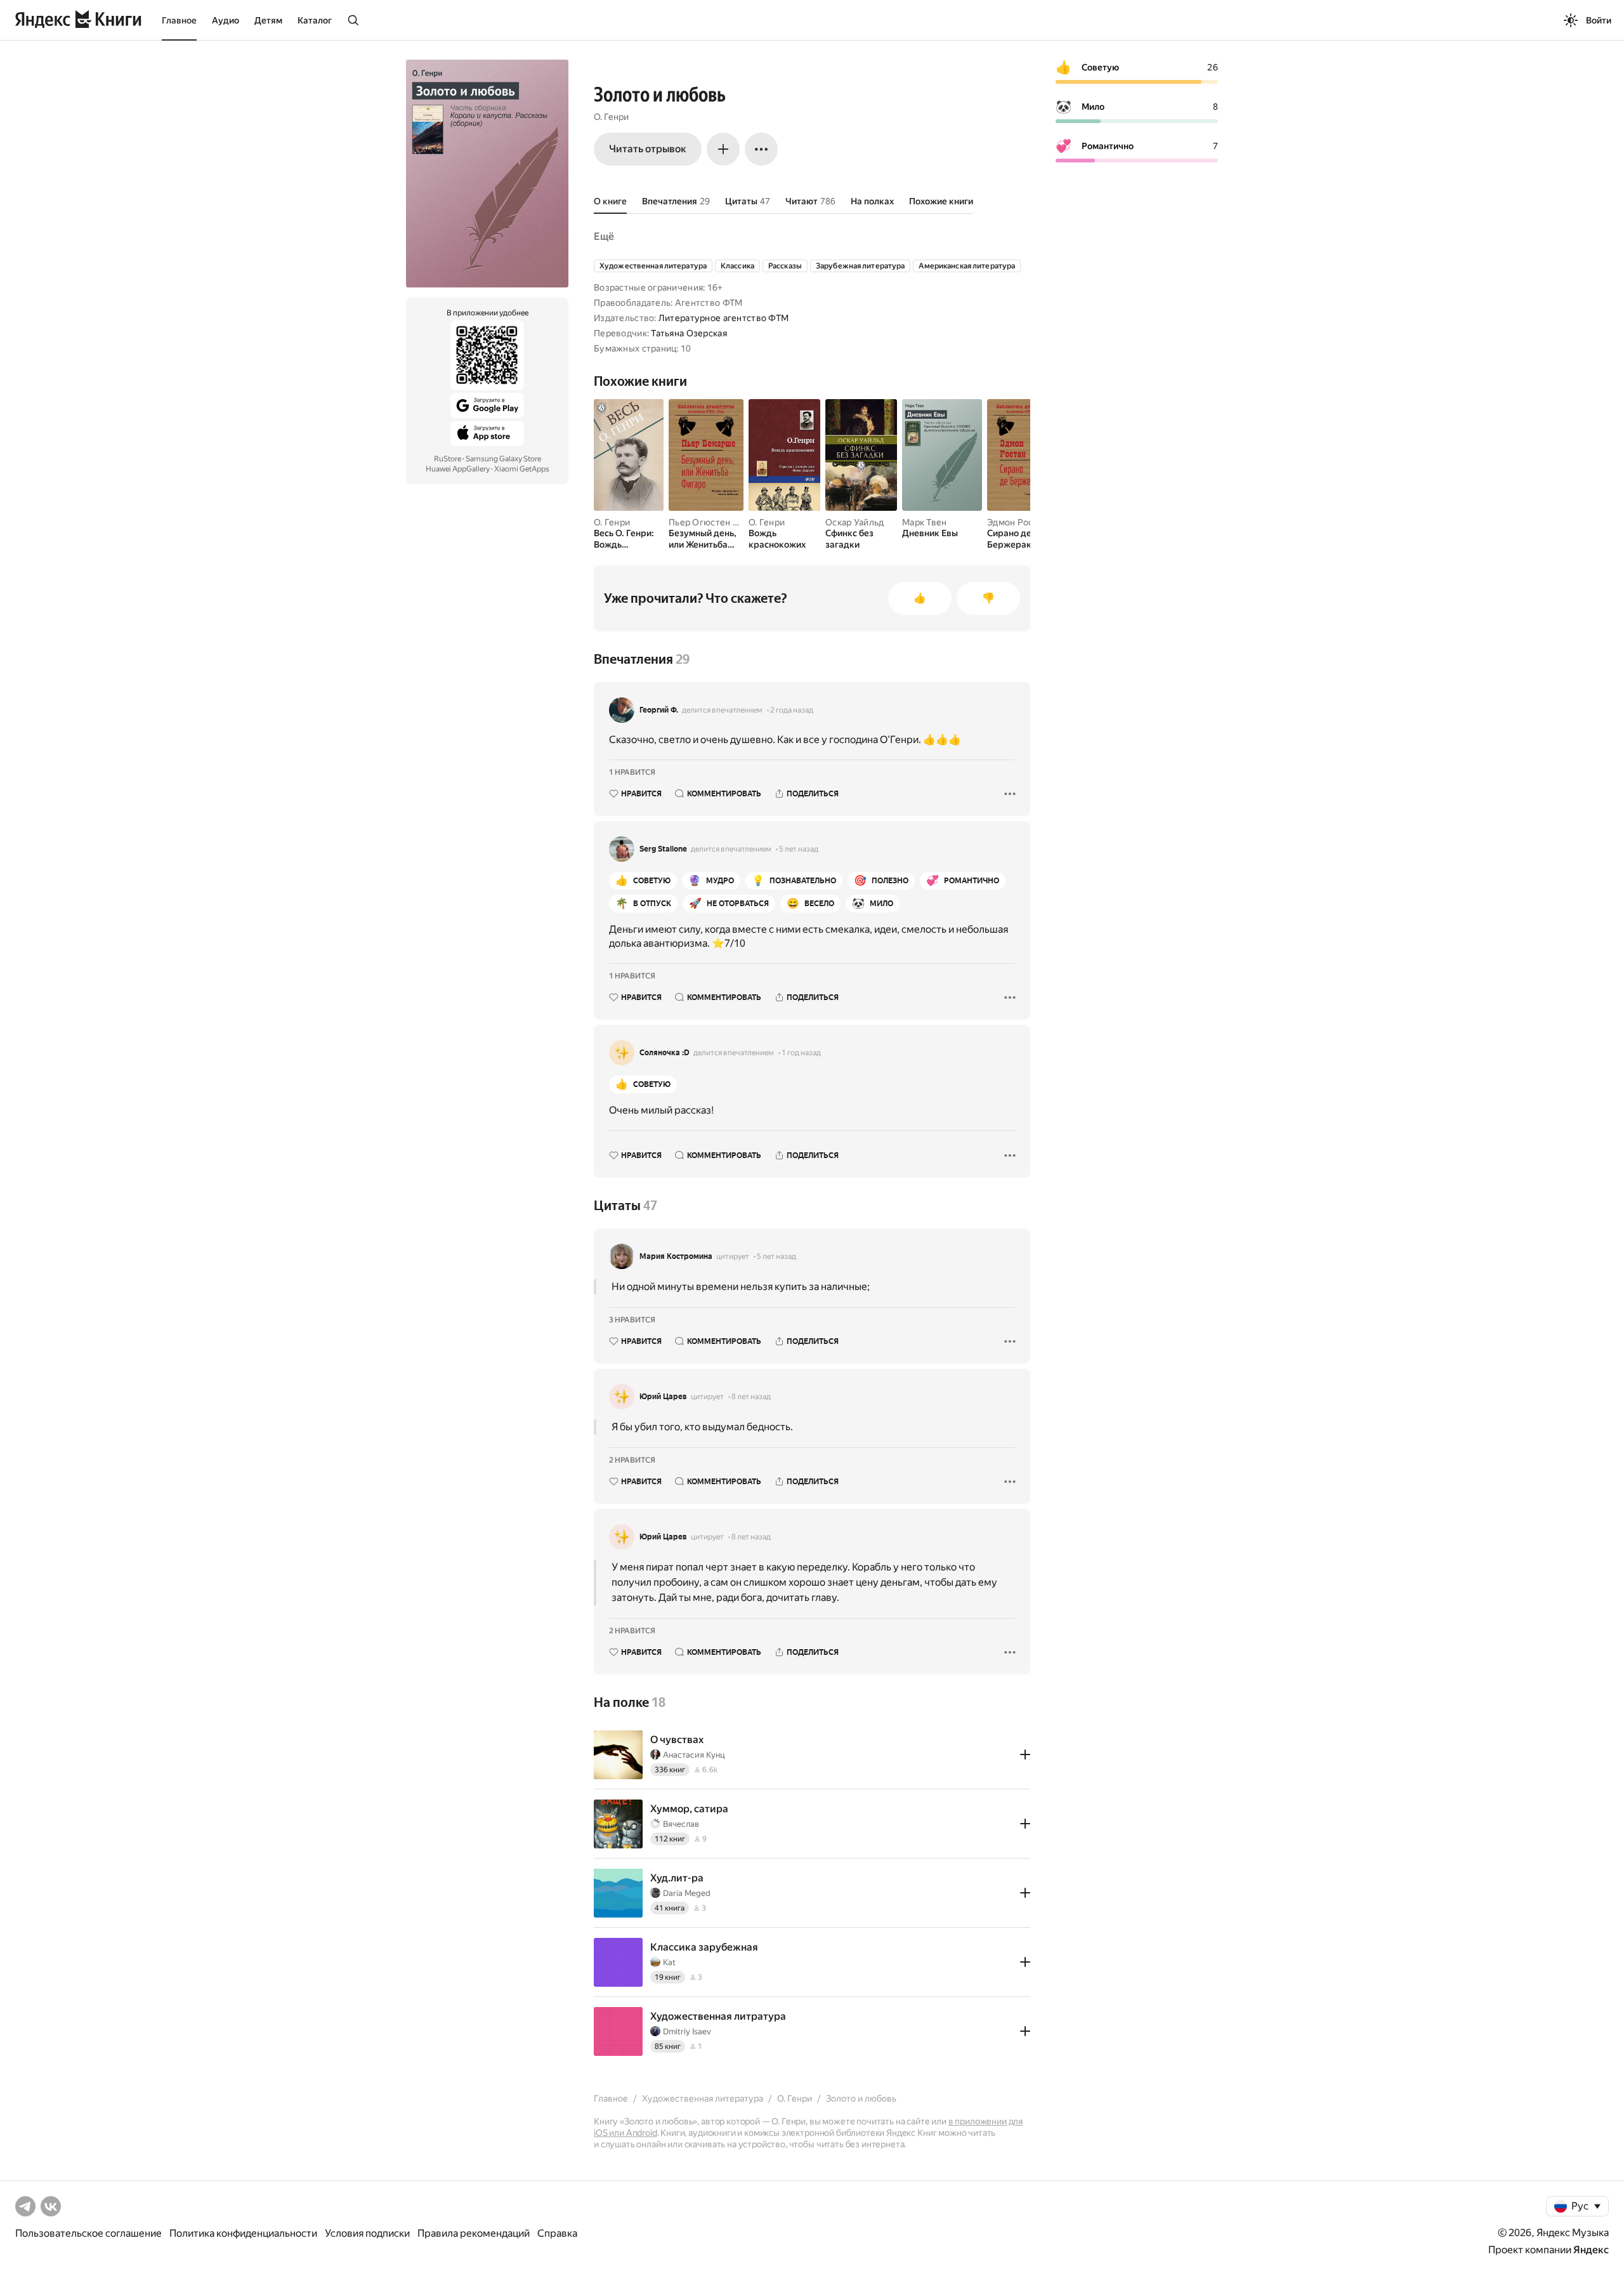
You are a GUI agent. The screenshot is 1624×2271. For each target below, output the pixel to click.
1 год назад (801, 1053)
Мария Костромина (676, 1256)
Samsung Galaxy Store (503, 459)
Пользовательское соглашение (88, 2233)
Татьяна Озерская (689, 333)
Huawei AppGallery (458, 469)
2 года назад (792, 710)
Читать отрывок (648, 149)
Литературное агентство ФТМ (724, 318)
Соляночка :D (665, 1053)
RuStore (448, 459)
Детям (268, 20)
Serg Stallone (663, 849)
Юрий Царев (663, 1397)
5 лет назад (799, 849)
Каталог (315, 20)
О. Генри (611, 117)
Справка (557, 2233)
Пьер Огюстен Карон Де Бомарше (742, 522)
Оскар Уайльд (855, 522)
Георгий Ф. (659, 710)
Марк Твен (925, 522)
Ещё (604, 236)
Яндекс (1591, 2250)
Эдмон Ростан (1017, 522)
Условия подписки (367, 2233)
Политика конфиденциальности (243, 2233)
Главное (179, 20)
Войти (1599, 20)
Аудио (226, 20)
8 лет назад (751, 1397)
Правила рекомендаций (474, 2233)
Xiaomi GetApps (522, 469)
